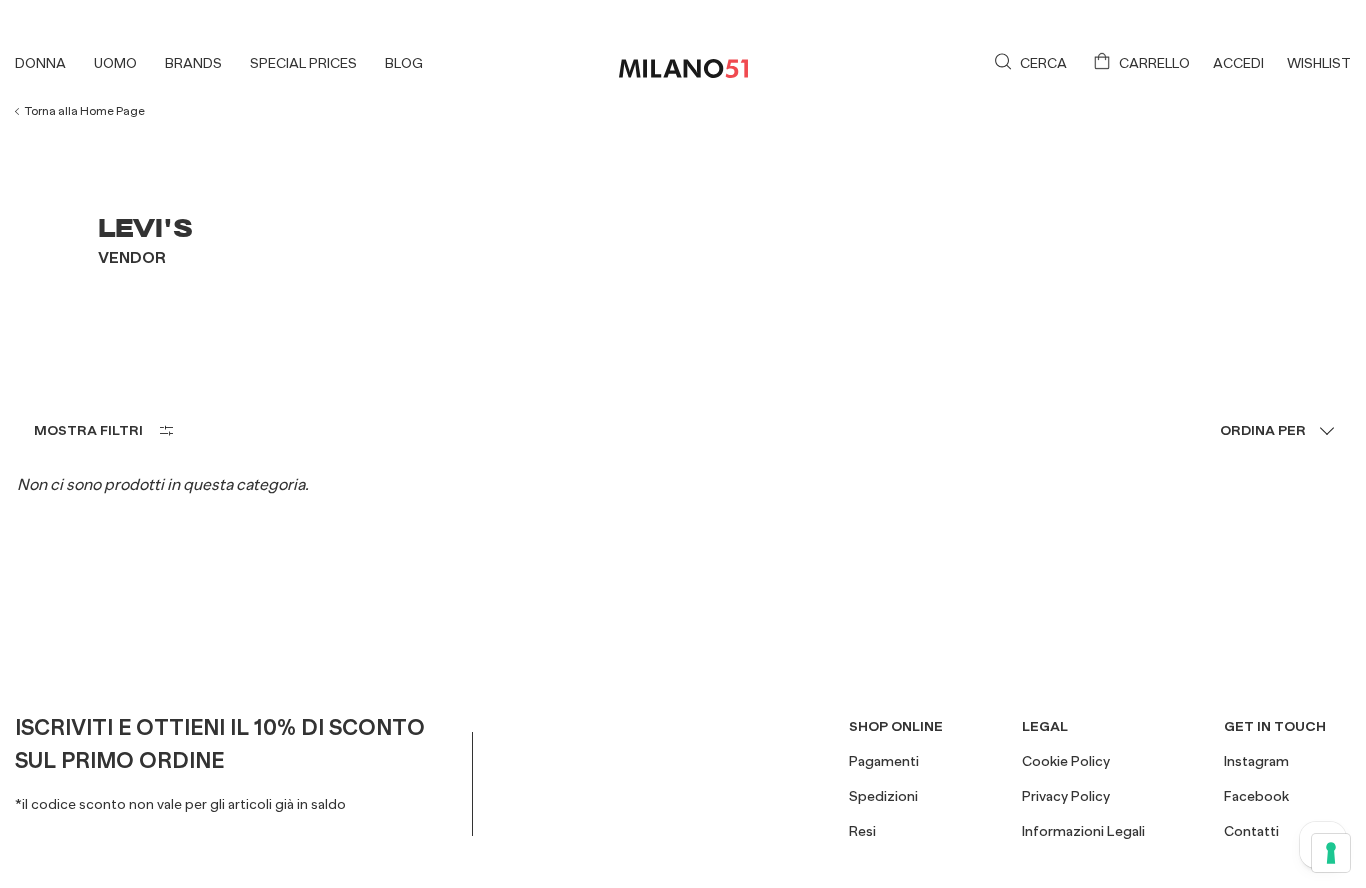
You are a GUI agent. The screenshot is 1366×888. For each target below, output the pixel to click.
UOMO (115, 63)
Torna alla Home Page (85, 111)
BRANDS (193, 63)
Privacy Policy (1066, 796)
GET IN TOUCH (1275, 726)
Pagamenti (884, 761)
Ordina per (1263, 430)
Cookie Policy (1066, 761)
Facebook (1256, 796)
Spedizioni (883, 796)
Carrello (1154, 63)
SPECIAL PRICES (303, 63)
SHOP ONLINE (896, 726)
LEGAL (1045, 726)
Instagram (1256, 761)
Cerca (1043, 63)
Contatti (1251, 831)
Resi (862, 831)
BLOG (404, 63)
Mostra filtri (88, 430)
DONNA (40, 63)
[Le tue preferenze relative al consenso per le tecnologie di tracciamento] (1331, 853)
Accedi (1238, 63)
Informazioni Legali (1083, 831)
